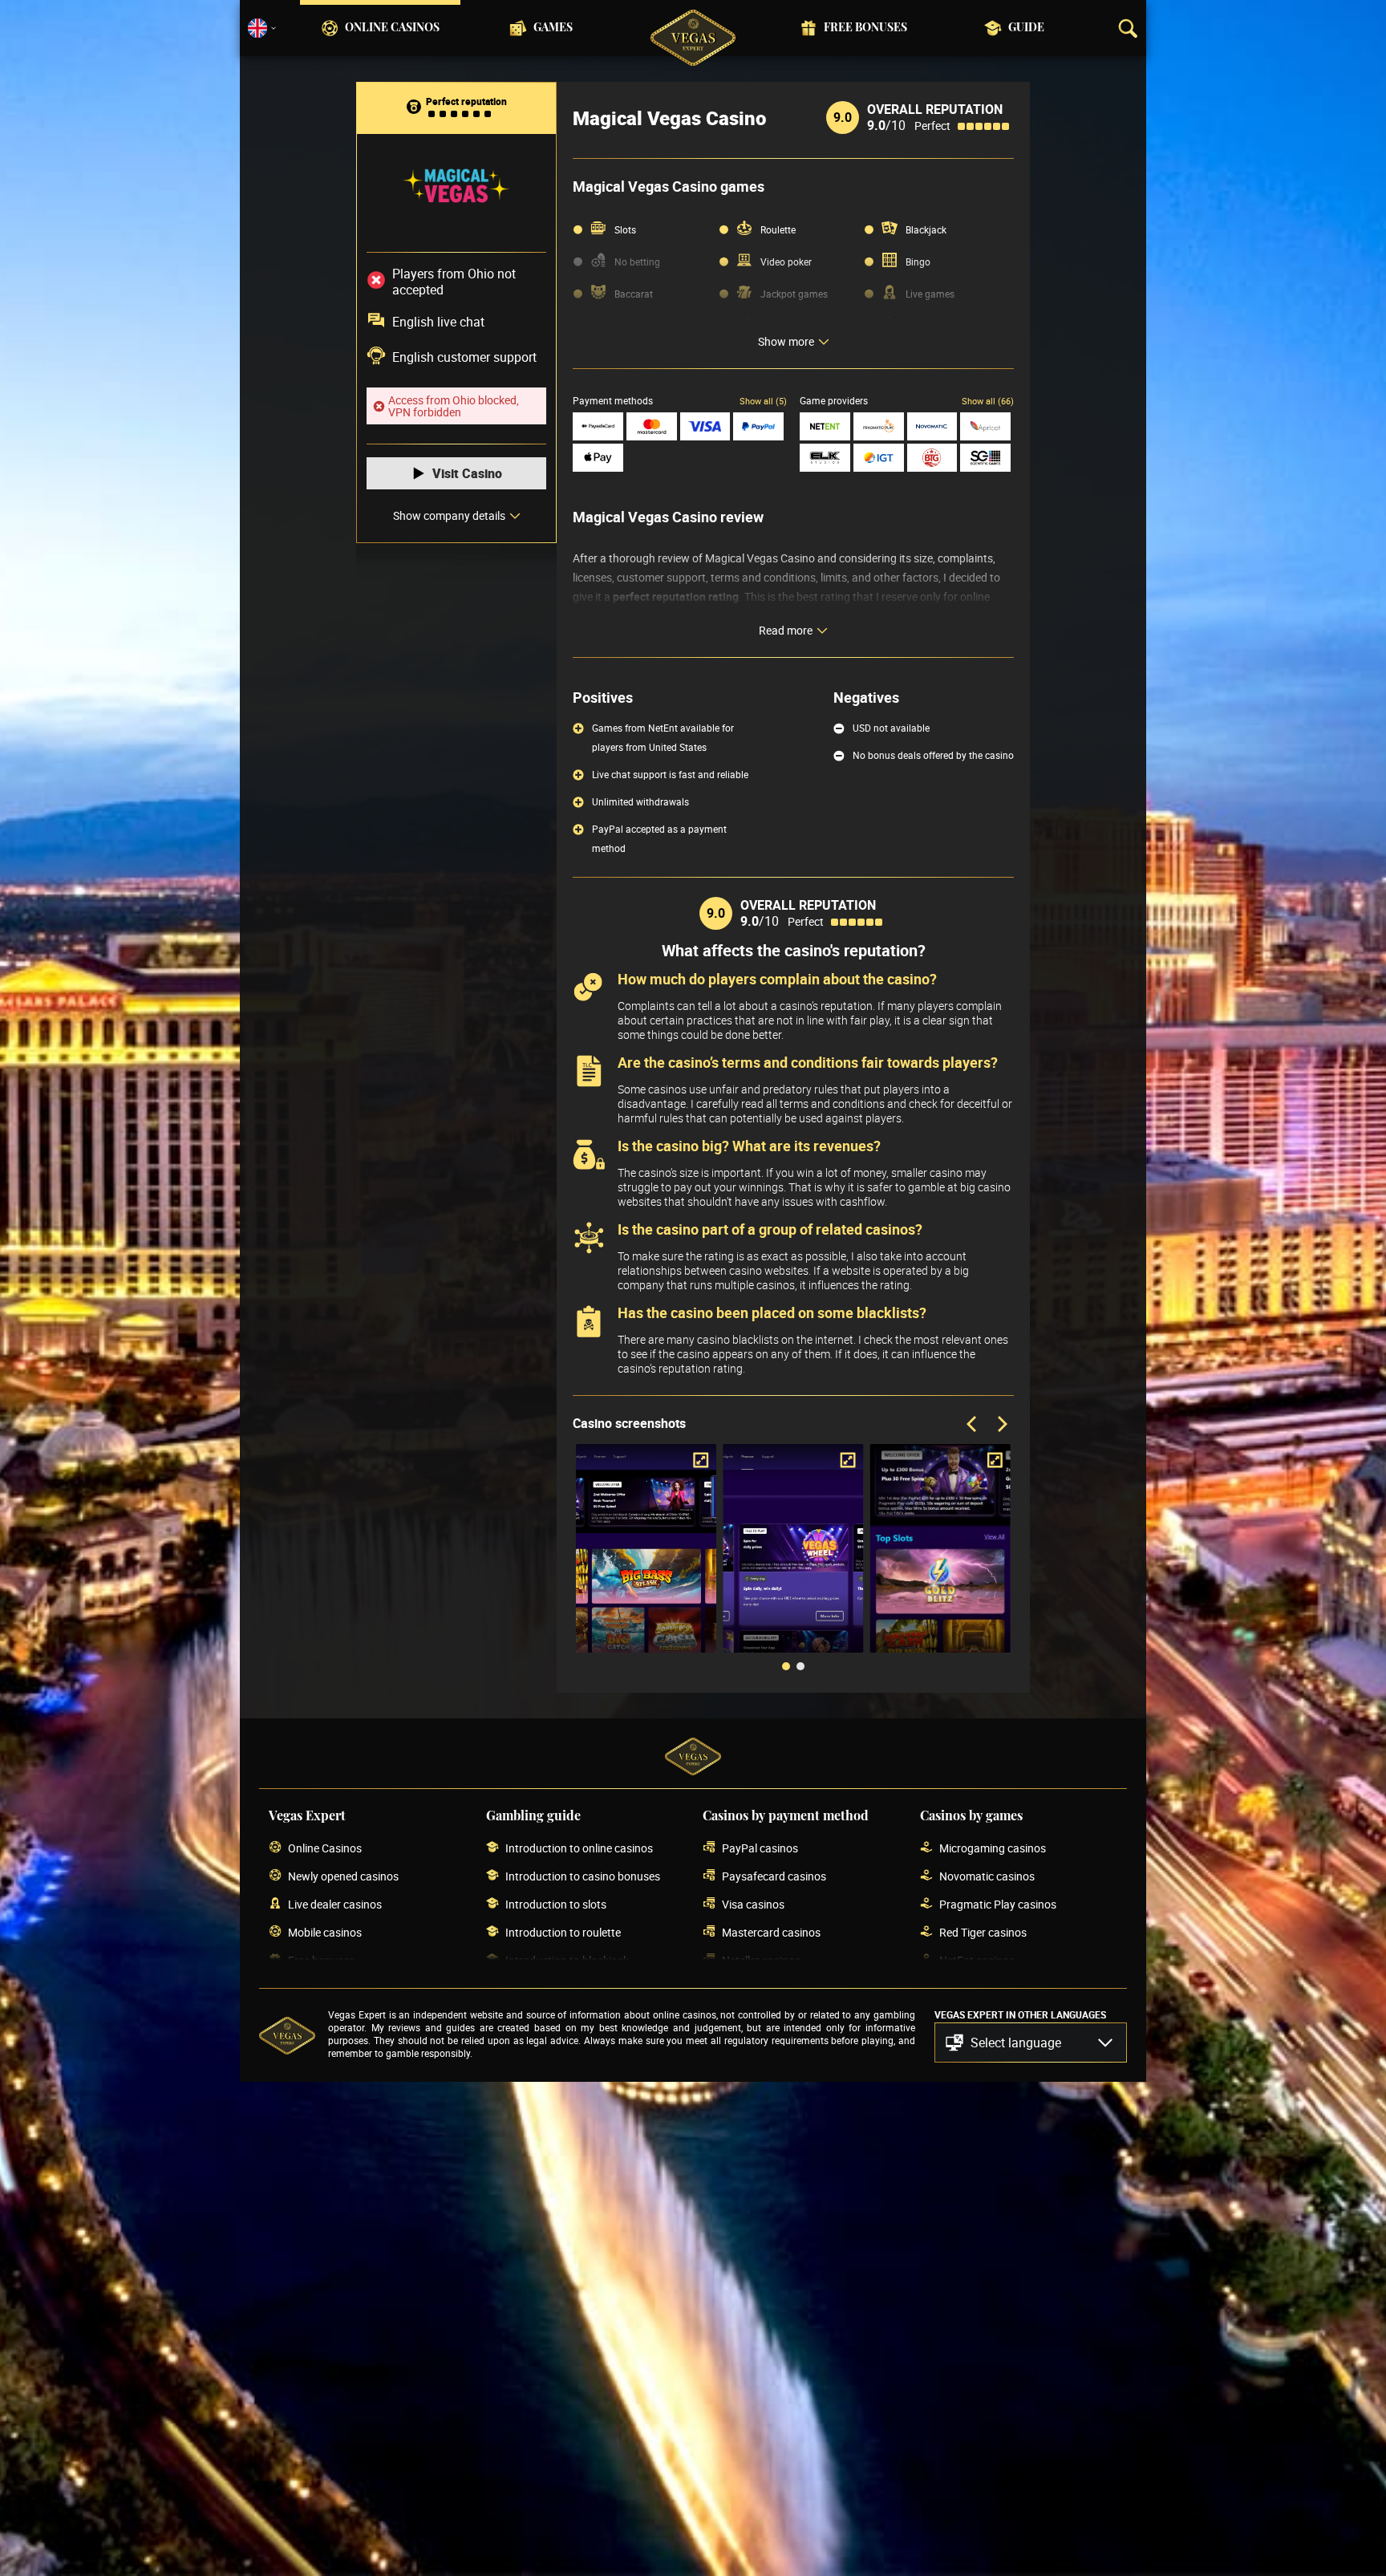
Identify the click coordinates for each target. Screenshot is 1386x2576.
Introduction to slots (556, 1904)
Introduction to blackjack (567, 1960)
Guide (1026, 28)
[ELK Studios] (825, 458)
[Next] (1001, 1425)
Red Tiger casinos (983, 1932)
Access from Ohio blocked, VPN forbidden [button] (454, 406)
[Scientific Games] (985, 458)
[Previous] (973, 1425)
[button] (1031, 2043)
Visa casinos (753, 1904)
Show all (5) (763, 401)
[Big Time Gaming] (932, 458)
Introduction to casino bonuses (583, 1876)
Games (553, 28)
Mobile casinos (325, 1932)
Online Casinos (392, 28)
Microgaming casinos (993, 1848)
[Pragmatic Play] (879, 426)
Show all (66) (988, 401)
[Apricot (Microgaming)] (985, 426)
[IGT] (879, 458)
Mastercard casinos (771, 1932)
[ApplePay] (598, 458)
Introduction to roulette (563, 1932)
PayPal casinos (760, 1848)
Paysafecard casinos (774, 1876)
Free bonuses (865, 28)
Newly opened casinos (343, 1876)
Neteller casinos (761, 1960)
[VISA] (705, 426)
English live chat (438, 322)
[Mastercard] (652, 426)
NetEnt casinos (977, 1960)
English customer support (464, 357)
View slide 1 (786, 1666)
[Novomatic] (932, 426)
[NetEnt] (825, 426)
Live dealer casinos (335, 1904)
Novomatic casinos (987, 1876)
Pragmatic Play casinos (998, 1904)
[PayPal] (758, 426)
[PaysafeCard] (598, 426)
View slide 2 (800, 1666)
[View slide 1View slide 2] (793, 1560)
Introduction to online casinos (579, 1848)
